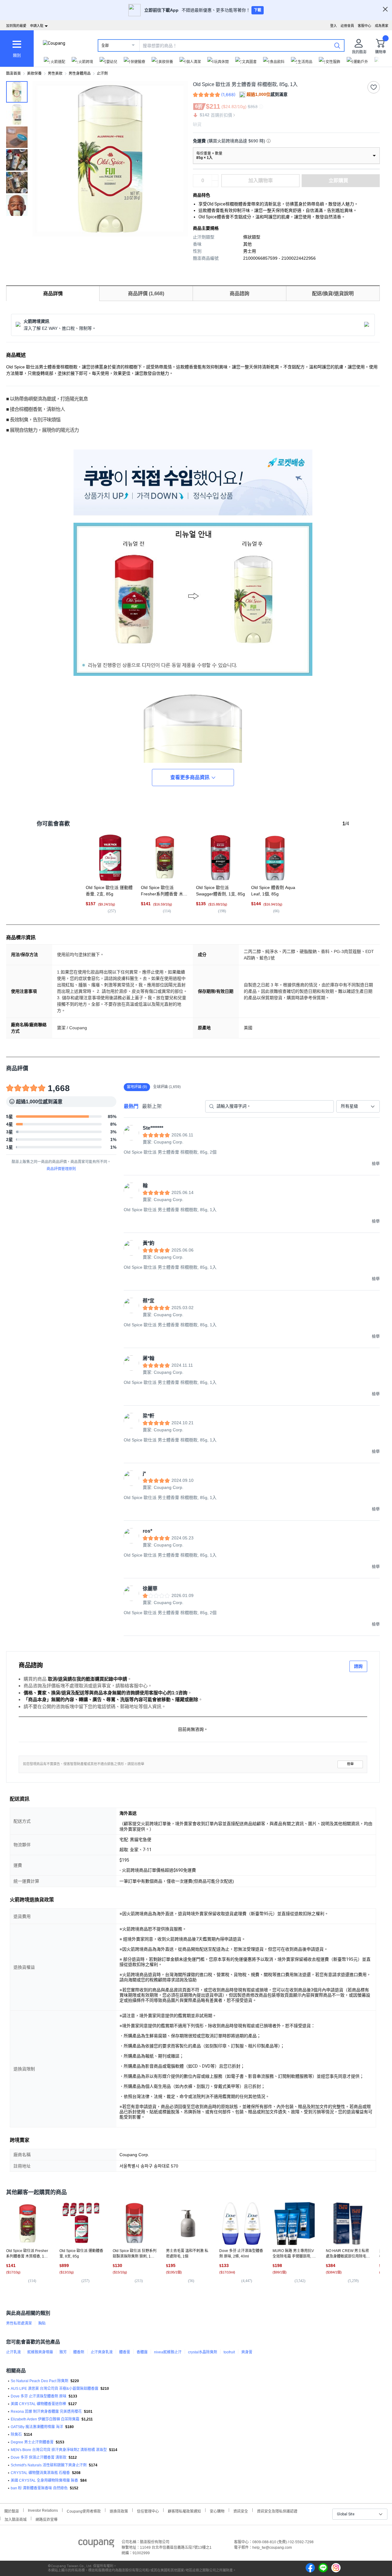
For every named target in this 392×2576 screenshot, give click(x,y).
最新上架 (152, 1106)
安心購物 (217, 2511)
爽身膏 (247, 2352)
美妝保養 (34, 73)
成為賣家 (382, 26)
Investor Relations (43, 2510)
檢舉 (350, 1764)
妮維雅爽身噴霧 (40, 2352)
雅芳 (63, 2352)
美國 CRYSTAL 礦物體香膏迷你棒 (38, 2404)
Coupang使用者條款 (84, 2511)
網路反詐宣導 (47, 2519)
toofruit (229, 2352)
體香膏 (125, 2352)
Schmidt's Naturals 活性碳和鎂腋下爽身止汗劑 (49, 2465)
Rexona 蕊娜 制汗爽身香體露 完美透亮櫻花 (46, 2412)
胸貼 (42, 2323)
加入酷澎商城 (16, 2519)
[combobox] (358, 1106)
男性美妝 (55, 73)
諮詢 (358, 1666)
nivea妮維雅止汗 (168, 2352)
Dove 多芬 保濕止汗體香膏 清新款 (39, 2457)
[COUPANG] (96, 2544)
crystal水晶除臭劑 (203, 2352)
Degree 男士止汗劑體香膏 (32, 2442)
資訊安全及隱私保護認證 (277, 2511)
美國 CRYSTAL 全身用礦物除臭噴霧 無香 (44, 2480)
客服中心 (364, 26)
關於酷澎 (12, 2511)
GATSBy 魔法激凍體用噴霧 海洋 (37, 2427)
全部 (105, 46)
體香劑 (79, 2352)
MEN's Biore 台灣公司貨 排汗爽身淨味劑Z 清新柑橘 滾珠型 (59, 2450)
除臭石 (16, 2435)
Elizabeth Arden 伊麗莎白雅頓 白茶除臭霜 (45, 2419)
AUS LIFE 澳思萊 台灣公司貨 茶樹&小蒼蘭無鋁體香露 (55, 2389)
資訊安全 (241, 2511)
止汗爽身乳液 (102, 2352)
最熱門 (131, 1106)
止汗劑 (102, 73)
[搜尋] (337, 45)
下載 (258, 10)
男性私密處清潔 (19, 2323)
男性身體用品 (80, 73)
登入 (334, 26)
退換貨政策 (119, 2511)
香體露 (142, 2352)
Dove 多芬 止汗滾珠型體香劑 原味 (39, 2396)
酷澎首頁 (13, 73)
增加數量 (215, 184)
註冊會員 (347, 26)
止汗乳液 (13, 2352)
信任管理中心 (148, 2511)
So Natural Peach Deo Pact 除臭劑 (40, 2381)
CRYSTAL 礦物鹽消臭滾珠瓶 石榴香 (40, 2473)
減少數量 (215, 178)
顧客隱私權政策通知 (184, 2511)
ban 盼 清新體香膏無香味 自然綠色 (39, 2488)
